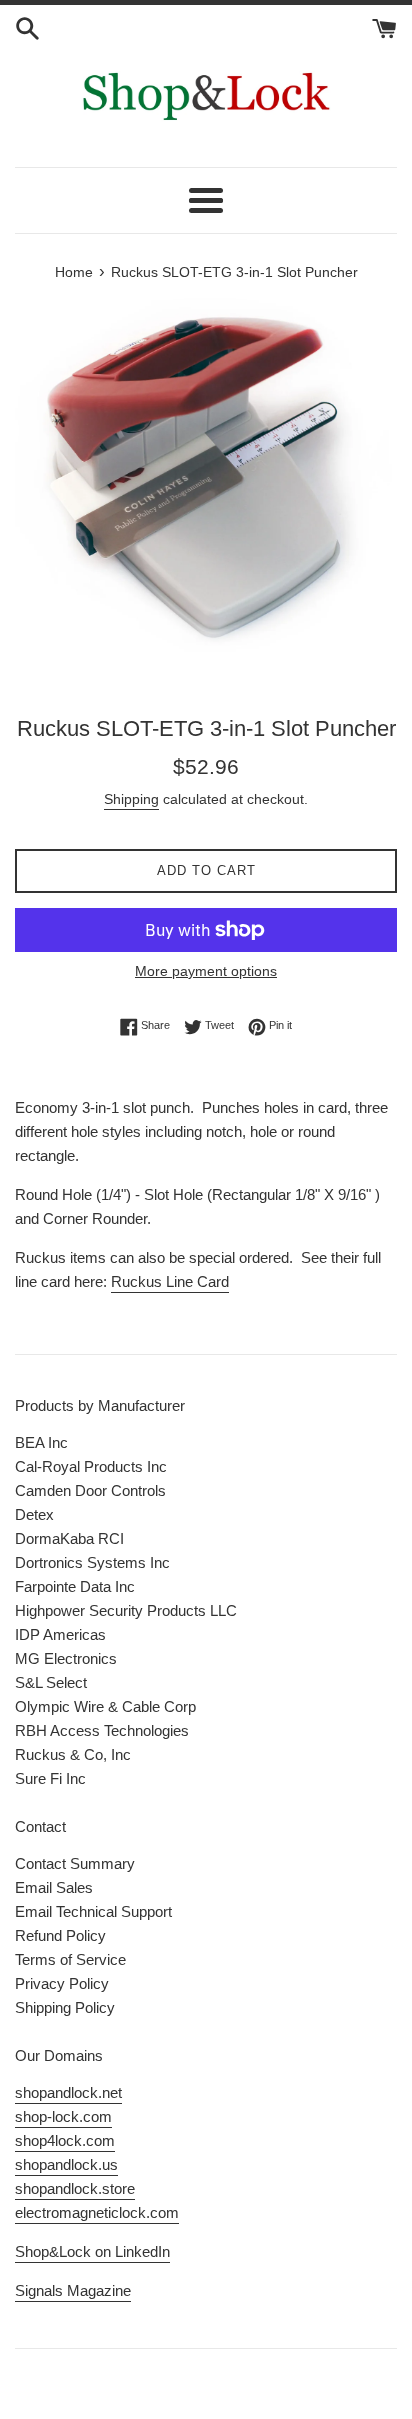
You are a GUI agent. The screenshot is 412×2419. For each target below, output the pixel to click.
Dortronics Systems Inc (92, 1562)
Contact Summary (75, 1863)
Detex (34, 1514)
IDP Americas (60, 1634)
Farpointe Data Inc (75, 1586)
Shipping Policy (65, 2007)
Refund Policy (60, 1935)
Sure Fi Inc (50, 1778)
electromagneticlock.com (97, 2212)
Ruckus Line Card (170, 1281)
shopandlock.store (75, 2188)
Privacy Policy (62, 1983)
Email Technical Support (93, 1911)
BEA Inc (41, 1442)
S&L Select (51, 1682)
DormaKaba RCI (69, 1538)
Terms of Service (70, 1959)
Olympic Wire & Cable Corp (105, 1706)
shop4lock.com (65, 2140)
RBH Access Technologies (102, 1730)
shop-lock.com (63, 2116)
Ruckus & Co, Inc (73, 1754)
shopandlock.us (66, 2164)
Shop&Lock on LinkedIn (92, 2251)
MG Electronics (66, 1658)
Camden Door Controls (90, 1490)
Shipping (131, 799)
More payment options (206, 971)
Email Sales (54, 1887)
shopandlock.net (68, 2092)
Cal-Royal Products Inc (91, 1466)
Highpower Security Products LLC (126, 1610)
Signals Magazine (73, 2290)
